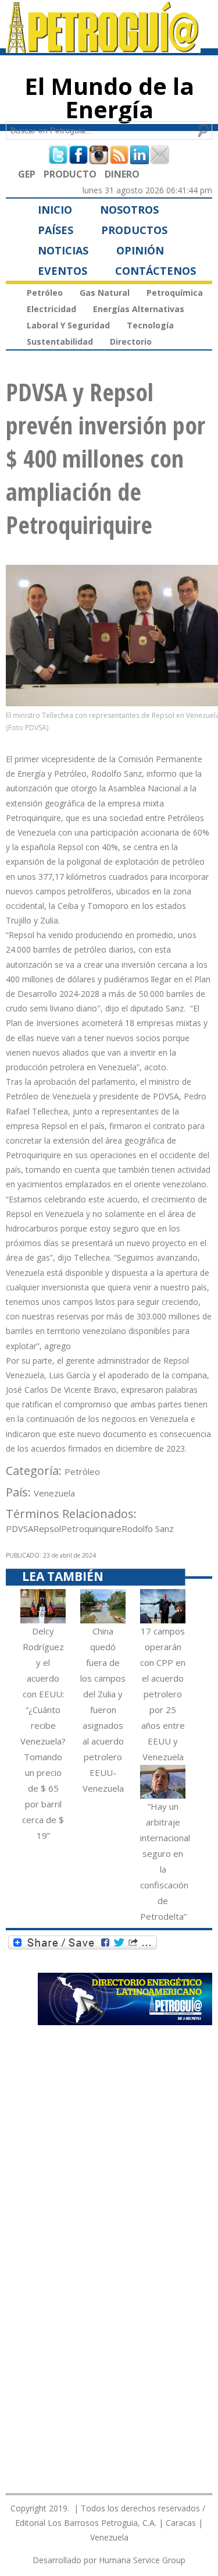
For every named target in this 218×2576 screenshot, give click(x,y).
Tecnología (150, 325)
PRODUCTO (70, 174)
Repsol (47, 1528)
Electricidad (51, 309)
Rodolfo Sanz (148, 1528)
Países (56, 230)
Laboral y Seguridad (68, 325)
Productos (134, 230)
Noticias (63, 250)
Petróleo (45, 293)
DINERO (122, 174)
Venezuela (54, 1493)
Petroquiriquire (91, 1528)
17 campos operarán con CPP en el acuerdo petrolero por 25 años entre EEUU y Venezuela (163, 1694)
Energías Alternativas (139, 309)
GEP (27, 174)
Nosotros (129, 210)
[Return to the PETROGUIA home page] (103, 48)
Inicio (55, 210)
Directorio (131, 342)
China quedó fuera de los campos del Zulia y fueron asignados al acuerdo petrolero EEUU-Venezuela (103, 1710)
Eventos (62, 271)
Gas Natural (105, 293)
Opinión (140, 250)
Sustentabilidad (60, 342)
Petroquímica (175, 293)
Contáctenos (156, 271)
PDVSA (19, 1528)
